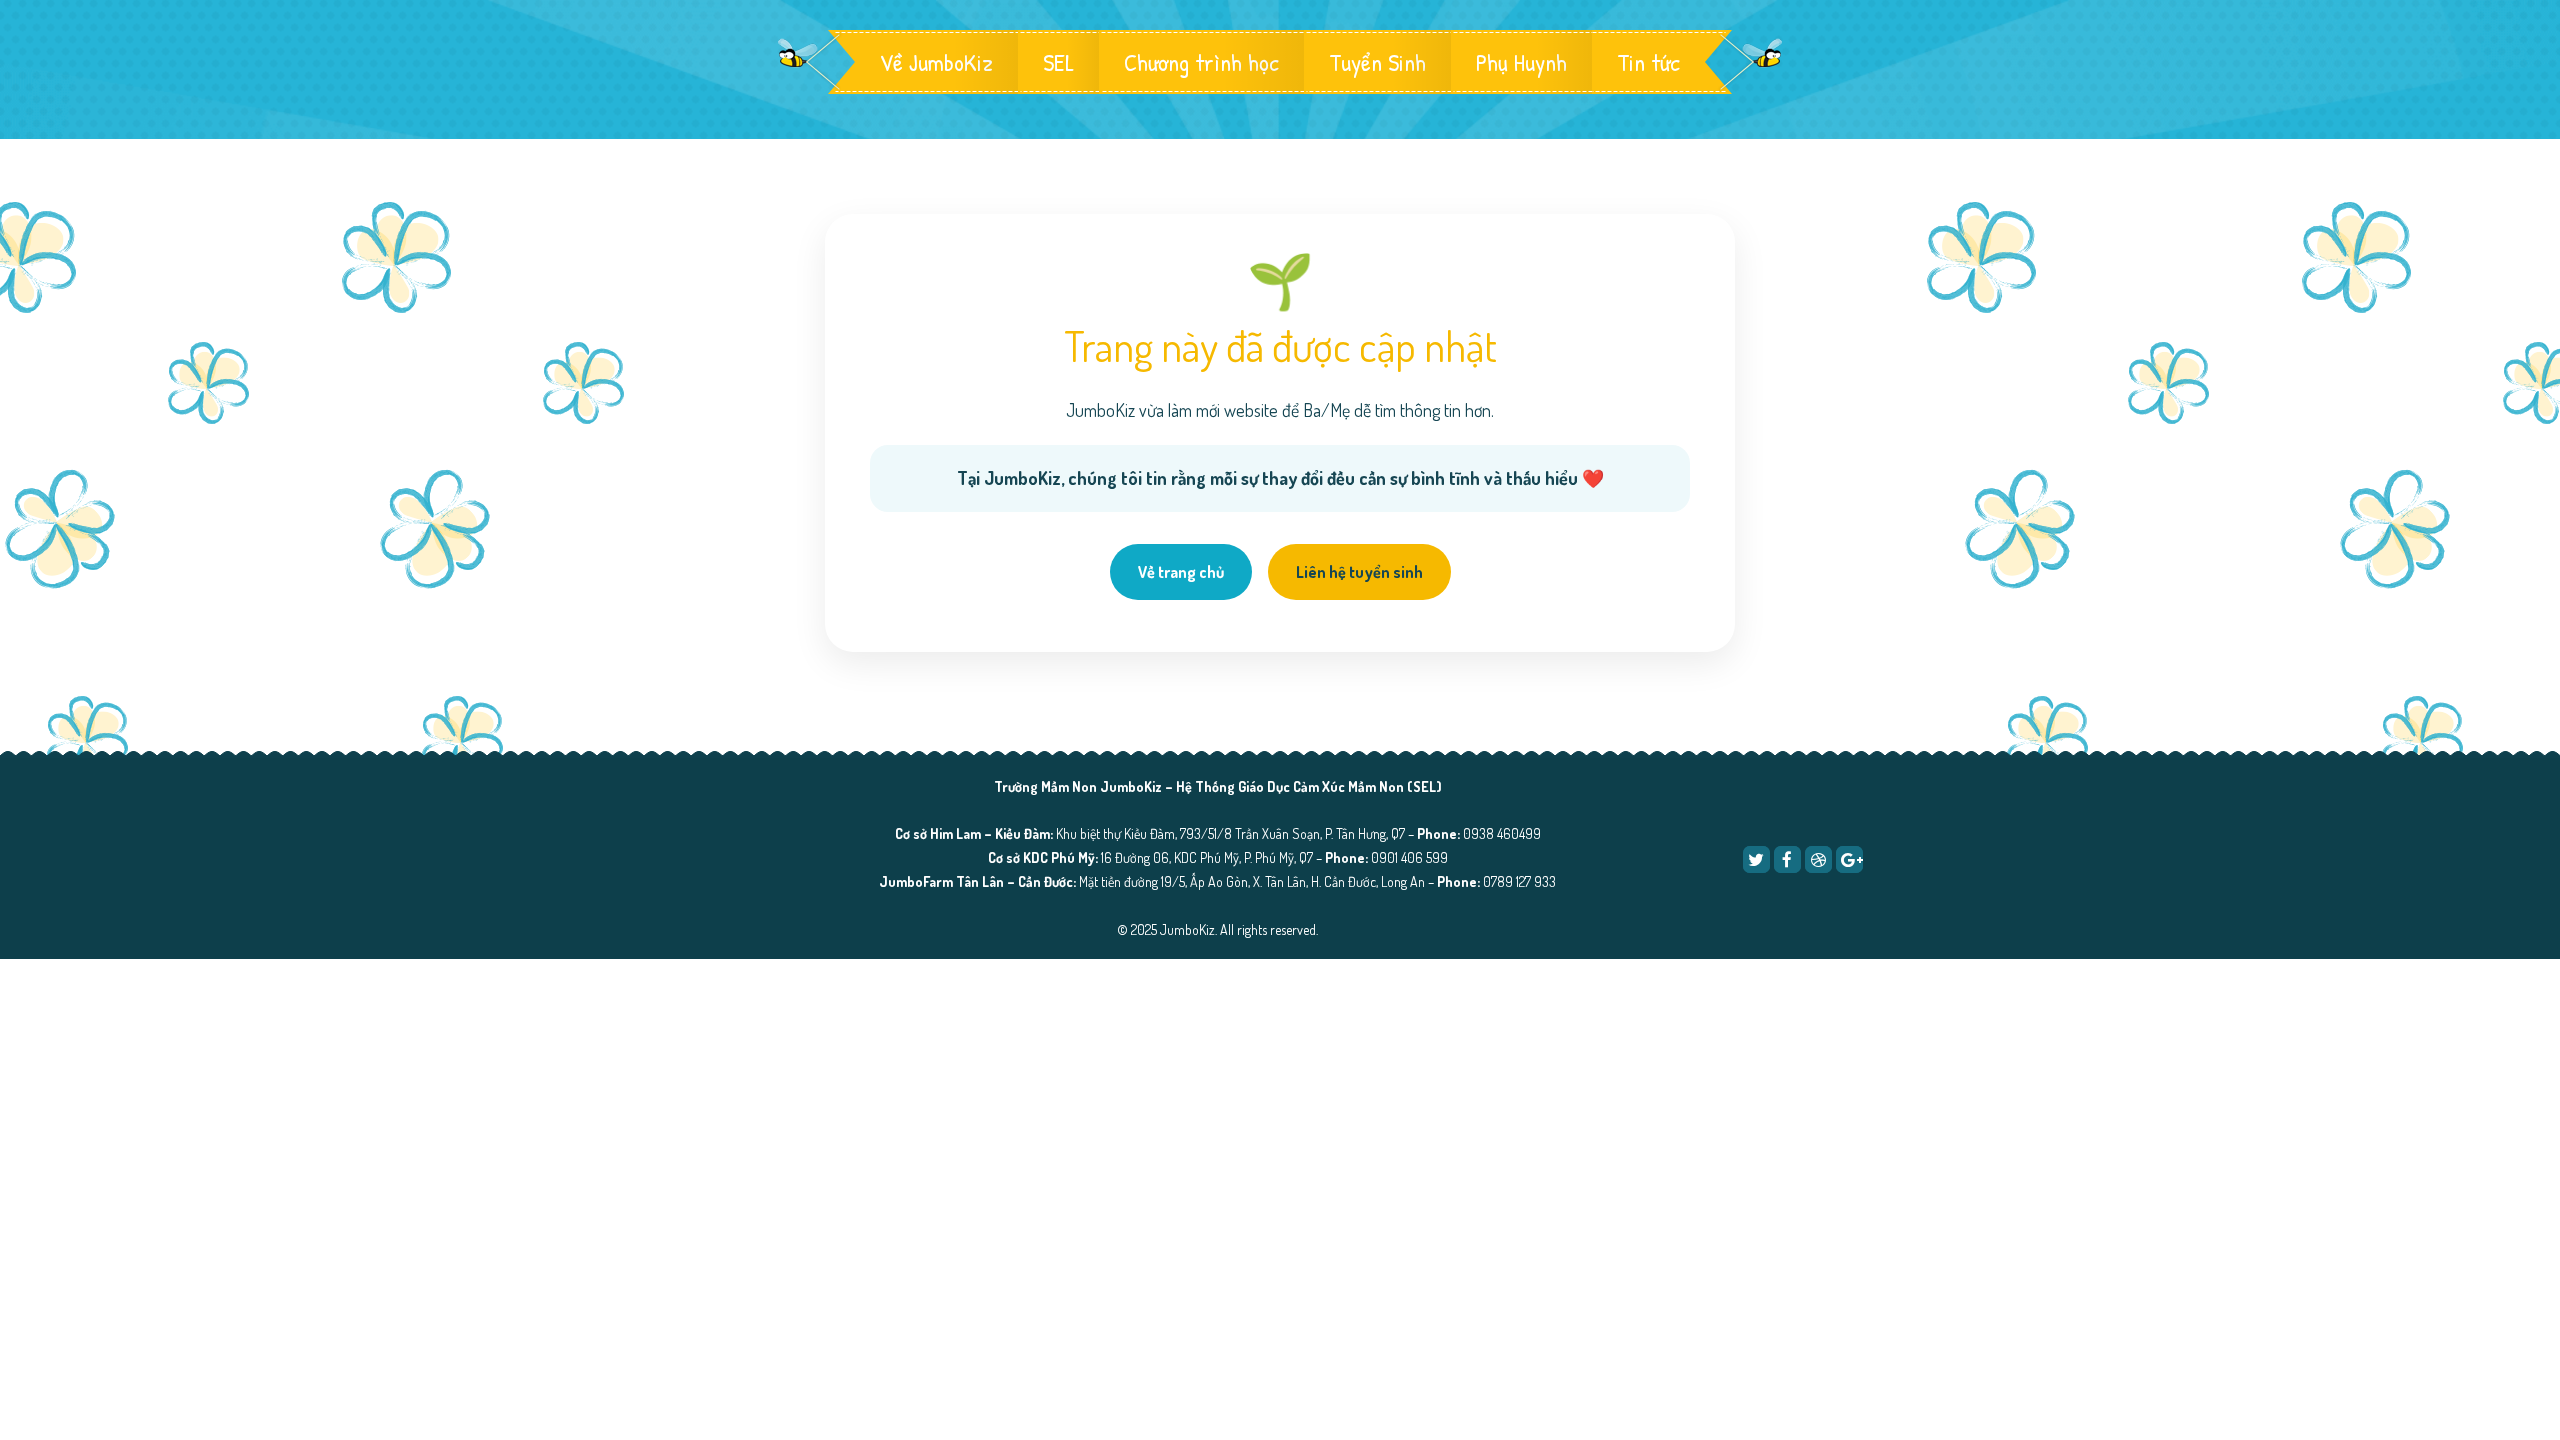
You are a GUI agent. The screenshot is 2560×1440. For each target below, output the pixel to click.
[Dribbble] (1818, 859)
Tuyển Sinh (1377, 62)
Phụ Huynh (1521, 62)
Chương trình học (1201, 62)
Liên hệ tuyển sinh (1359, 572)
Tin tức (1648, 62)
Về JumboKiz (936, 62)
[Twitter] (1756, 859)
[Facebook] (1787, 859)
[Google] (1849, 859)
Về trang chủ (1181, 572)
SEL (1058, 62)
